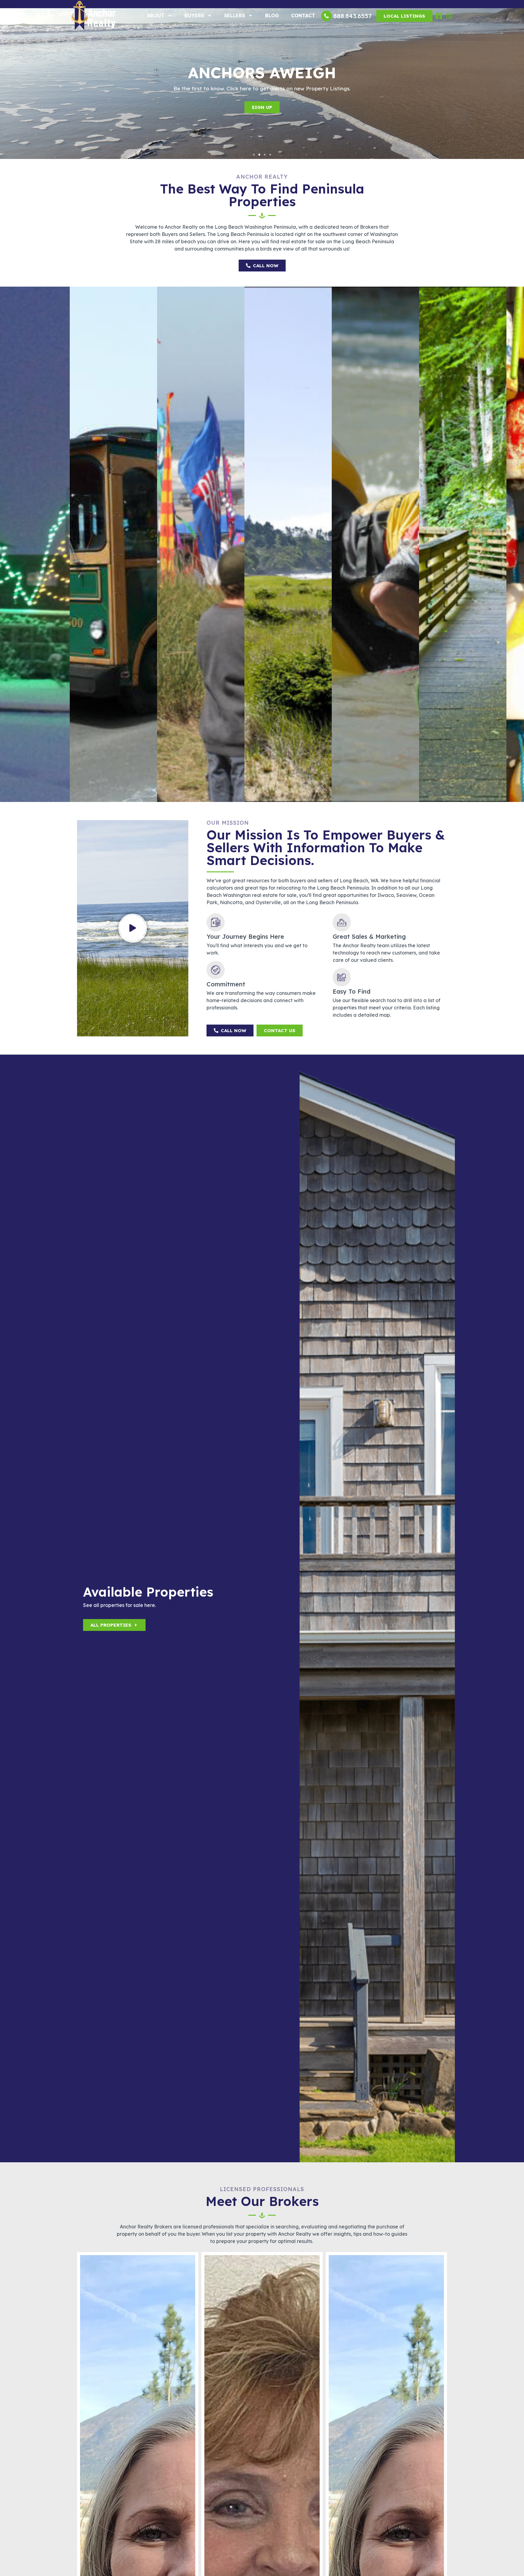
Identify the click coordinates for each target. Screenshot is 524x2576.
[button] (254, 155)
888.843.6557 (353, 16)
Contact (303, 15)
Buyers (194, 15)
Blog (272, 15)
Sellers (235, 15)
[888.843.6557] (326, 16)
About (156, 15)
